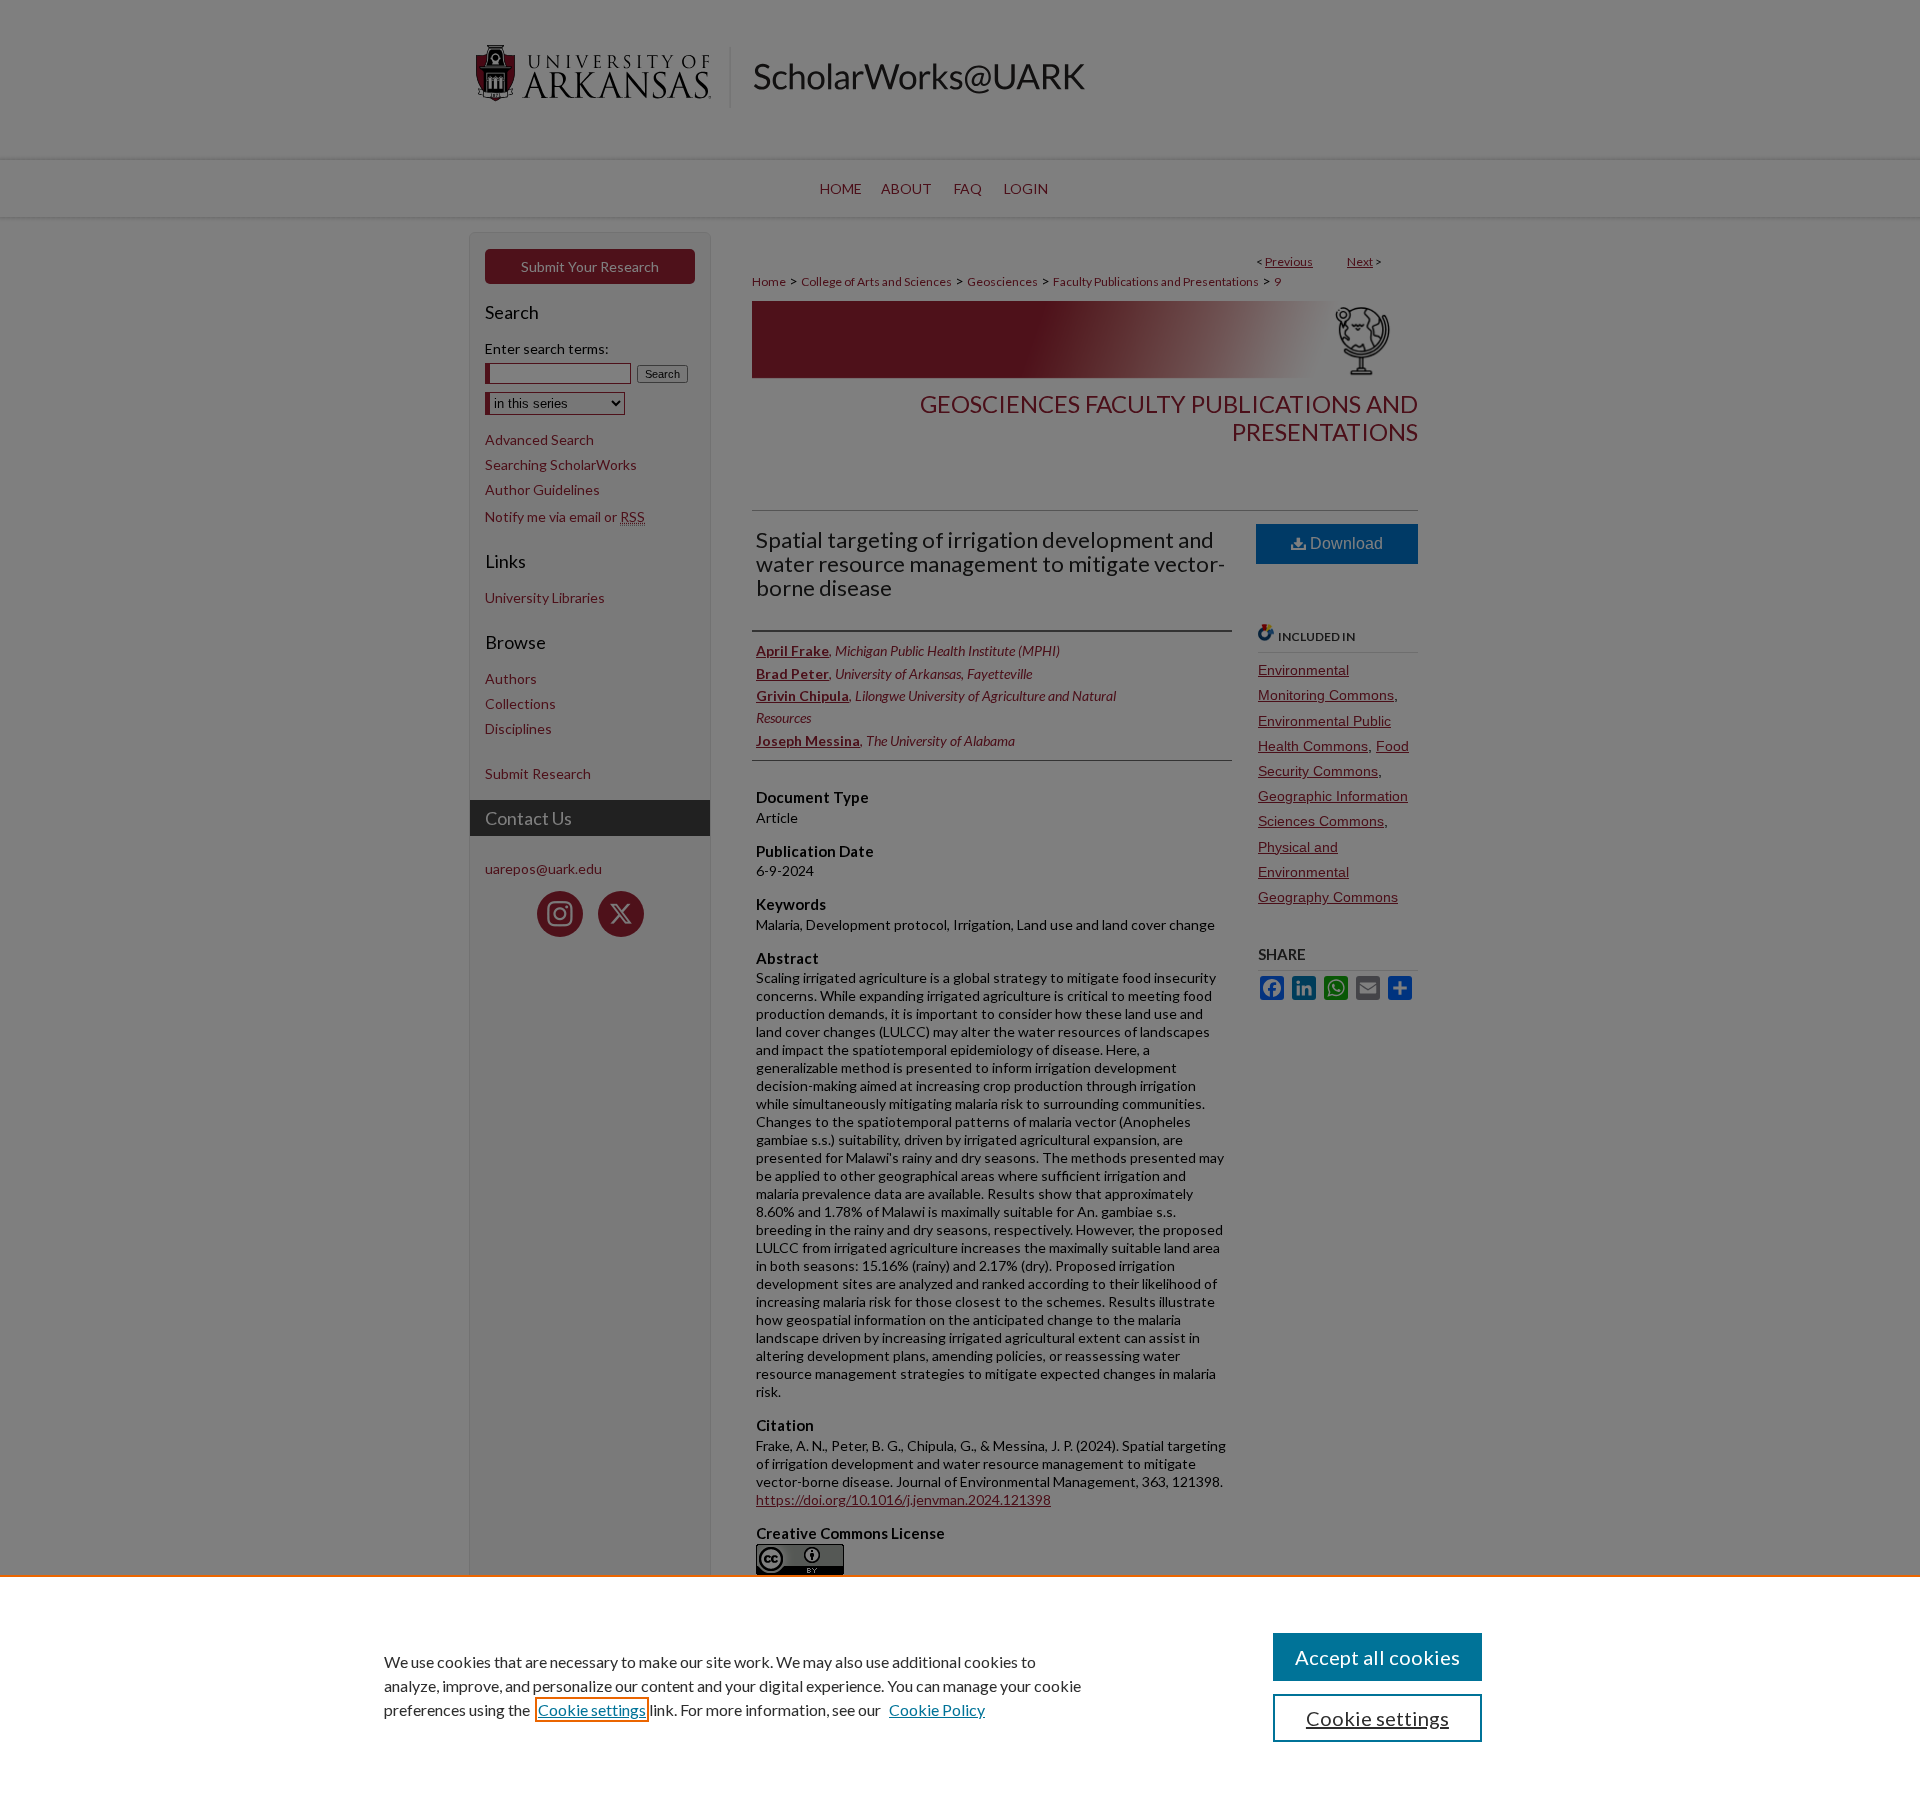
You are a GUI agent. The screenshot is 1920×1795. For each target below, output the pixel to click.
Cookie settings (592, 1709)
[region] (960, 1685)
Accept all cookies (1377, 1657)
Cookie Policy (937, 1709)
